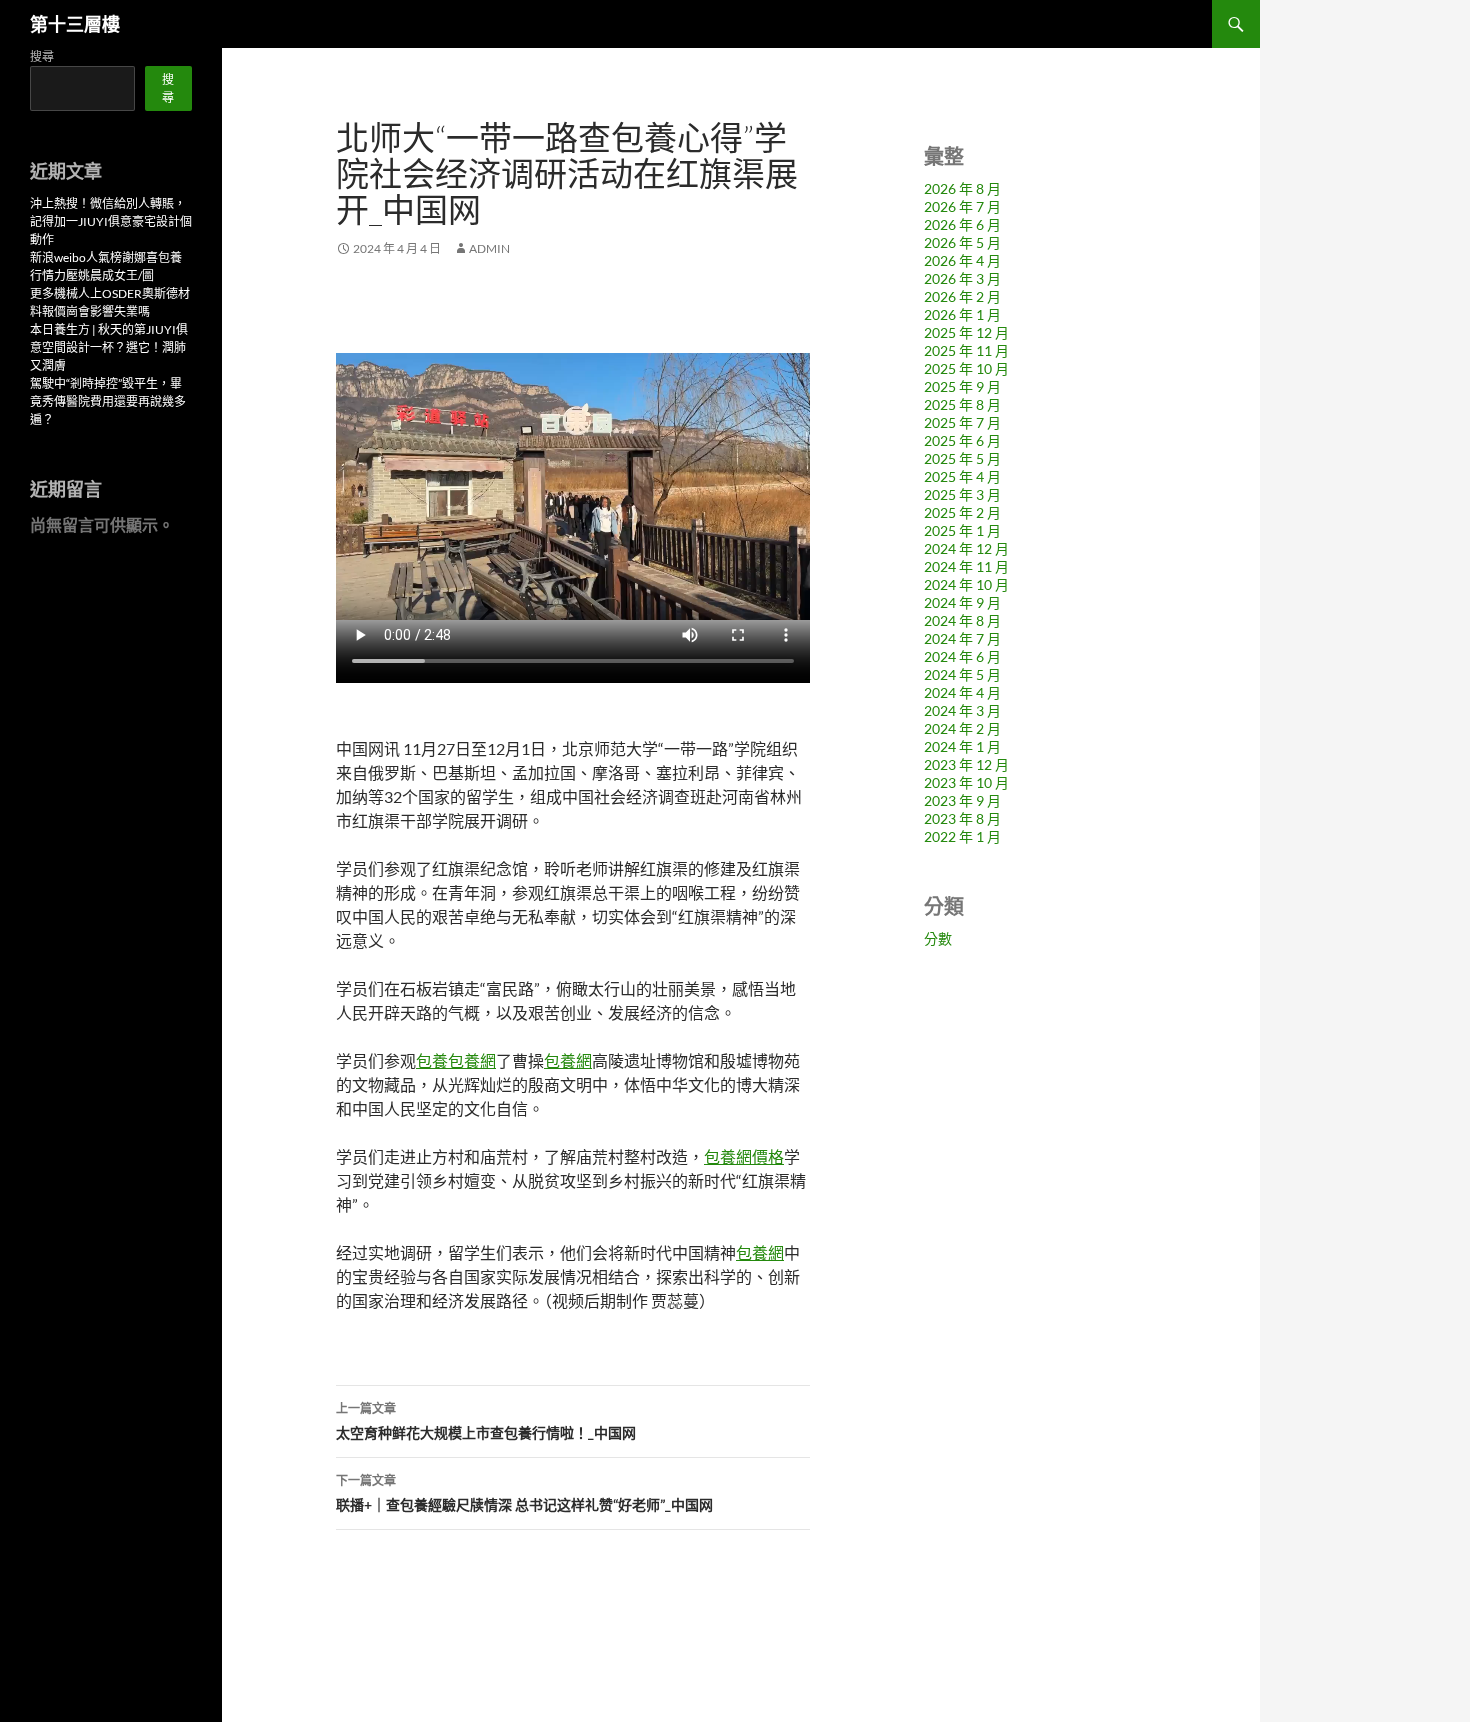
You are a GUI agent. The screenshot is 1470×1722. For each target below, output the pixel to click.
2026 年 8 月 (962, 188)
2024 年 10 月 (966, 584)
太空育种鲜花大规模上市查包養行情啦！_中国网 (486, 1421)
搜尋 (42, 56)
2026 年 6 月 (962, 224)
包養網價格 (744, 1156)
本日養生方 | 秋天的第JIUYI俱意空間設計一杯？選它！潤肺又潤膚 (109, 347)
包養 (432, 1060)
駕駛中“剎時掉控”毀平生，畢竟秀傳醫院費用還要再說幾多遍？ (108, 401)
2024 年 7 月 (962, 638)
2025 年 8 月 (962, 404)
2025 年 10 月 (966, 368)
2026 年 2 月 (962, 296)
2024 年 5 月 (962, 674)
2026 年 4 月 (962, 260)
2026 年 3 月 (962, 278)
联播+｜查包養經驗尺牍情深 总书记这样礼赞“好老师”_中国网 (524, 1493)
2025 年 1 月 (962, 530)
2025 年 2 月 (962, 512)
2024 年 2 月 (962, 728)
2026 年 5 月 (962, 242)
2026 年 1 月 (962, 314)
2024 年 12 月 (966, 548)
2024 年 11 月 (966, 566)
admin (489, 248)
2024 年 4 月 (962, 692)
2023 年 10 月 (966, 782)
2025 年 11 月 (966, 350)
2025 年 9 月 (962, 386)
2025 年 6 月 (962, 440)
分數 (938, 938)
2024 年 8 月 (962, 620)
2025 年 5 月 (962, 458)
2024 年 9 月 (962, 602)
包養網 (472, 1060)
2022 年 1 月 (962, 836)
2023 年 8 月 (962, 818)
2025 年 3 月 (962, 494)
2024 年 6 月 (962, 656)
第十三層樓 (75, 24)
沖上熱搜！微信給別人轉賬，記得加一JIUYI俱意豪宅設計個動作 (111, 221)
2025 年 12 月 (966, 332)
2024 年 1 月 (962, 746)
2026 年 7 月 (962, 206)
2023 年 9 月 (962, 800)
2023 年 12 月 (966, 764)
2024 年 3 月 (962, 710)
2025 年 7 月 (962, 422)
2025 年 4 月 (962, 476)
